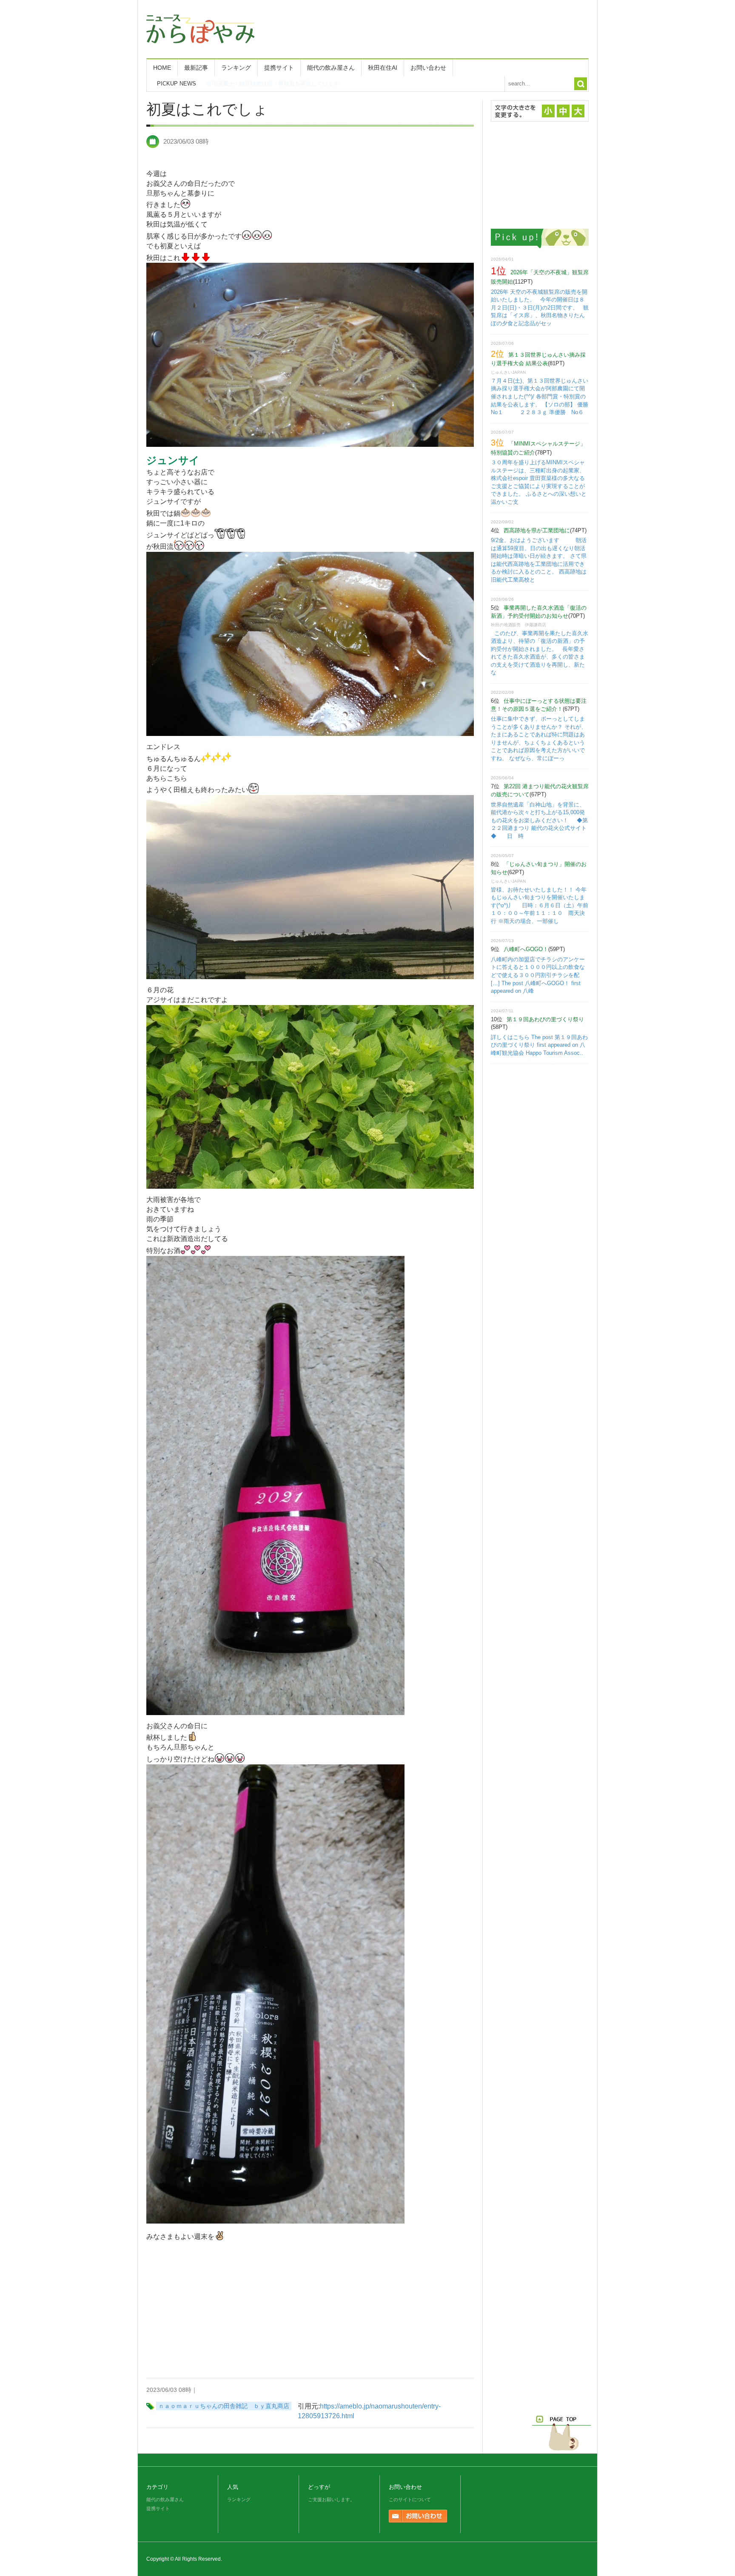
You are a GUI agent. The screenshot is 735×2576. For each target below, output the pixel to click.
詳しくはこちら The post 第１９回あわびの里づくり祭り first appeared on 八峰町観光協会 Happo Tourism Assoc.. (539, 1045)
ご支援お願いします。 (331, 2499)
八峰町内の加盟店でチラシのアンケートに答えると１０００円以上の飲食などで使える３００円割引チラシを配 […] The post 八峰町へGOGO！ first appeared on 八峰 (538, 975)
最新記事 (196, 68)
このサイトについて (410, 2499)
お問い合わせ (428, 68)
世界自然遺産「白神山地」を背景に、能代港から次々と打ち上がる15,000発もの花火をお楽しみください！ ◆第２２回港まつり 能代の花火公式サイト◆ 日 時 (539, 820)
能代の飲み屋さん (331, 68)
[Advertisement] (434, 28)
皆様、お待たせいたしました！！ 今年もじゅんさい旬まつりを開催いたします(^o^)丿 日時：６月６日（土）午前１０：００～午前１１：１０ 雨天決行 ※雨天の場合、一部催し (540, 905)
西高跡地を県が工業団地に (537, 530)
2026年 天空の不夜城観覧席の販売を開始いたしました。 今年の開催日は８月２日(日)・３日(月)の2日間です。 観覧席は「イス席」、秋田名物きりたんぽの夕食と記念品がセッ (540, 308)
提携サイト (279, 68)
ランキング (236, 68)
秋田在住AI (383, 68)
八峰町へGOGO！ (526, 949)
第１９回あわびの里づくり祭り (545, 1019)
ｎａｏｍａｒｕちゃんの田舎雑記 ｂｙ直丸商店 (224, 2406)
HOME (162, 68)
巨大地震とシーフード (234, 84)
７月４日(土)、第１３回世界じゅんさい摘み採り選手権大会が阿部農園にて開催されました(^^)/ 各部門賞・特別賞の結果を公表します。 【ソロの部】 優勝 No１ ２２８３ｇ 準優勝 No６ (546, 396)
